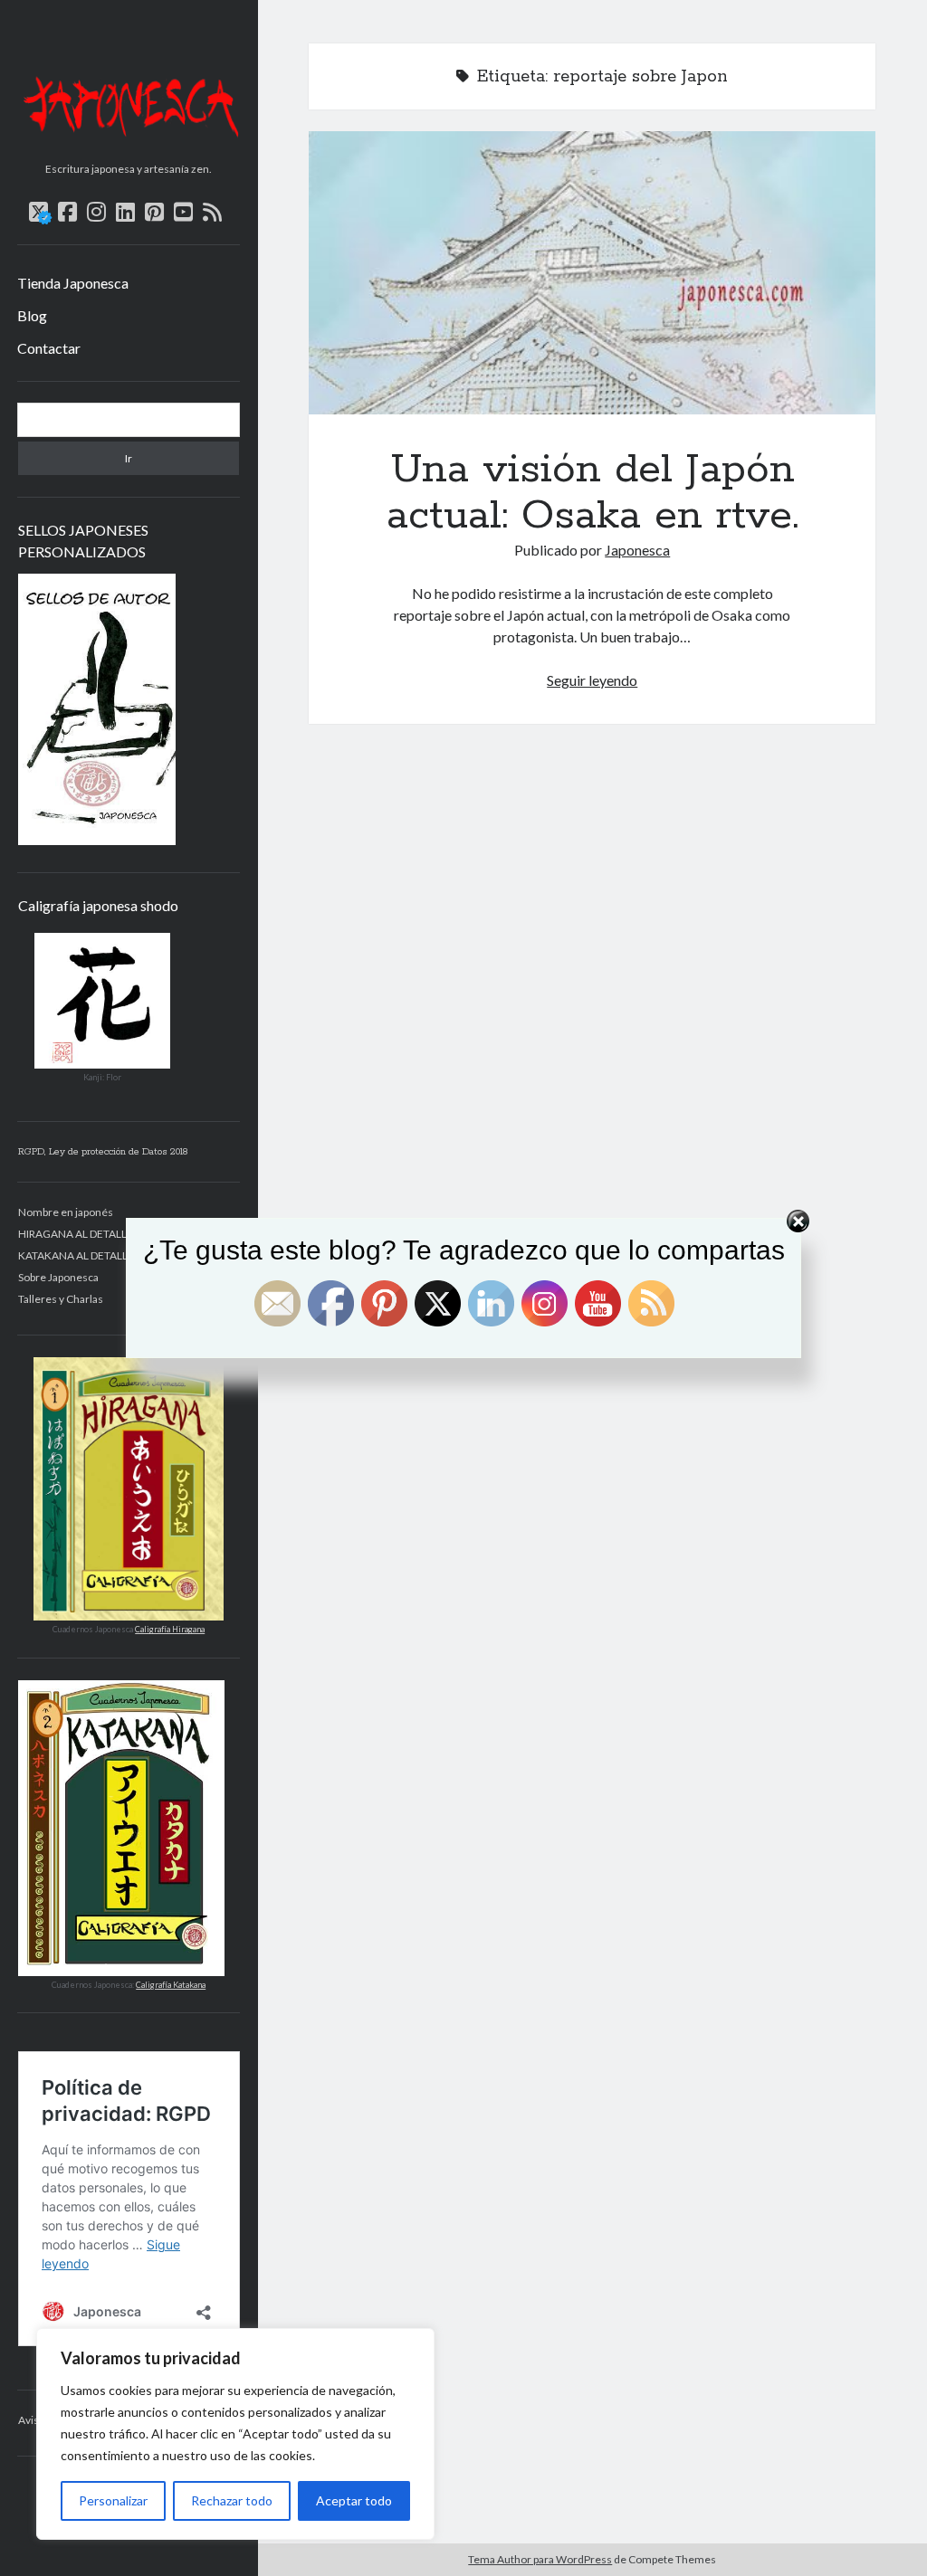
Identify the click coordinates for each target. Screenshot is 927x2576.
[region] (235, 2434)
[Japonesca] (129, 148)
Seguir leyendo (592, 680)
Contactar (49, 348)
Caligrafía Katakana (171, 1985)
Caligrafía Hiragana (170, 1629)
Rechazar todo (232, 2500)
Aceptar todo (354, 2500)
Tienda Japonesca (73, 283)
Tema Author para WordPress (540, 2559)
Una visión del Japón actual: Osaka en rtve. (592, 273)
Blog (32, 315)
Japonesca (637, 550)
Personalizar (113, 2500)
